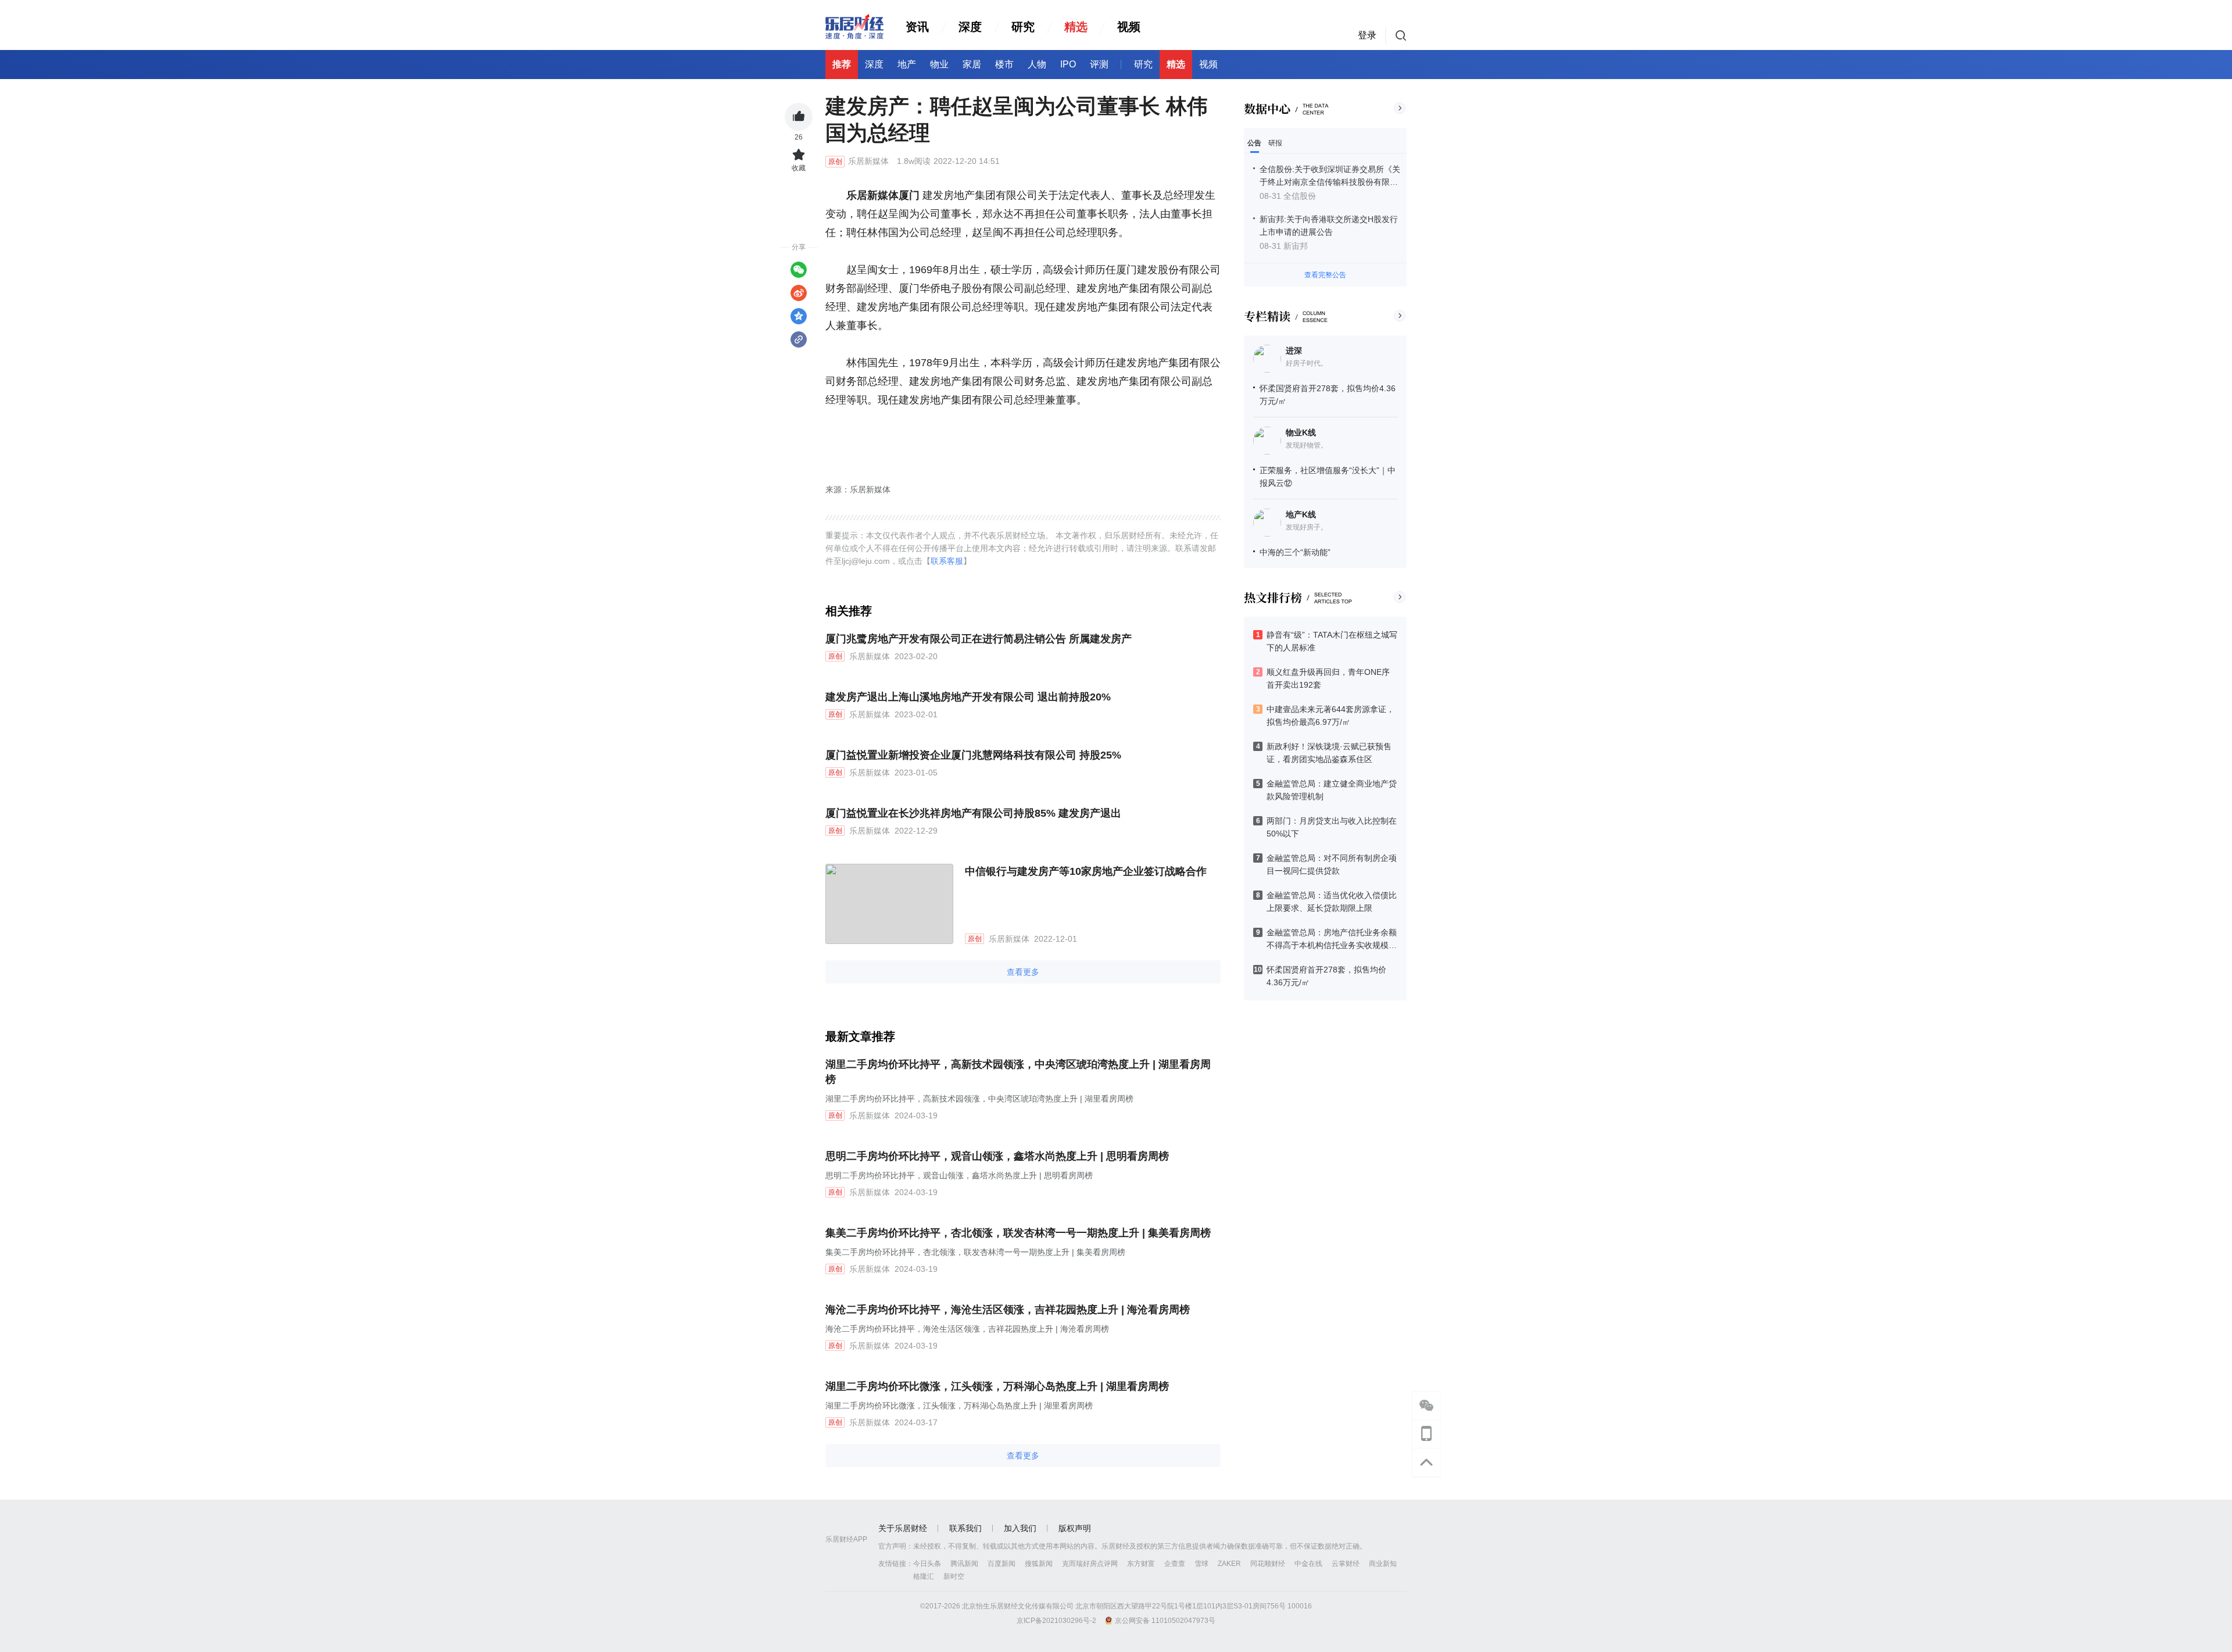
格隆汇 (924, 1576)
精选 (1076, 27)
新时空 (954, 1576)
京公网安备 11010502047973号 (1165, 1621)
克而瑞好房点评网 (1090, 1564)
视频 (1129, 27)
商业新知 (1383, 1564)
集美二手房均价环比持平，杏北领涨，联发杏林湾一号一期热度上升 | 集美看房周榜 (1018, 1233)
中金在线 (1308, 1564)
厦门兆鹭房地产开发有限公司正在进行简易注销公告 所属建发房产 (979, 639)
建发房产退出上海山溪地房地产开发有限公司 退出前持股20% (968, 697)
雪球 (1201, 1564)
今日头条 (927, 1564)
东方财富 (1141, 1564)
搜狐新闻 (1039, 1564)
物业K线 (1301, 432)
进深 (1294, 351)
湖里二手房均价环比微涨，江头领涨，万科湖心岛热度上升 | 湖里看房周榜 (997, 1386)
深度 (970, 27)
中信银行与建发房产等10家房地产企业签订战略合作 (1086, 871)
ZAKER (1229, 1564)
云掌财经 (1346, 1564)
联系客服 (947, 561)
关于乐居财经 (903, 1528)
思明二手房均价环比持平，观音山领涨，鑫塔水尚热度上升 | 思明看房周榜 (997, 1156)
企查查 (1175, 1564)
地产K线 (1301, 514)
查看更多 (1023, 972)
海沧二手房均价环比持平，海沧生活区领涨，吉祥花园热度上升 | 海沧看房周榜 (1008, 1310)
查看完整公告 (1325, 275)
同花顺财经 (1268, 1564)
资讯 (917, 27)
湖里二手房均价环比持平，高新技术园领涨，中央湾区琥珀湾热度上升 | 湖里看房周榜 (1018, 1072)
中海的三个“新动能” (1295, 552)
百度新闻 (1001, 1564)
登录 (1367, 35)
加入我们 (1020, 1528)
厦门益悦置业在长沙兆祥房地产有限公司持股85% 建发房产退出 (973, 813)
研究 (1023, 27)
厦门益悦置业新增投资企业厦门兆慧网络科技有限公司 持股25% (973, 755)
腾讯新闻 (964, 1564)
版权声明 (1075, 1528)
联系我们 (965, 1528)
